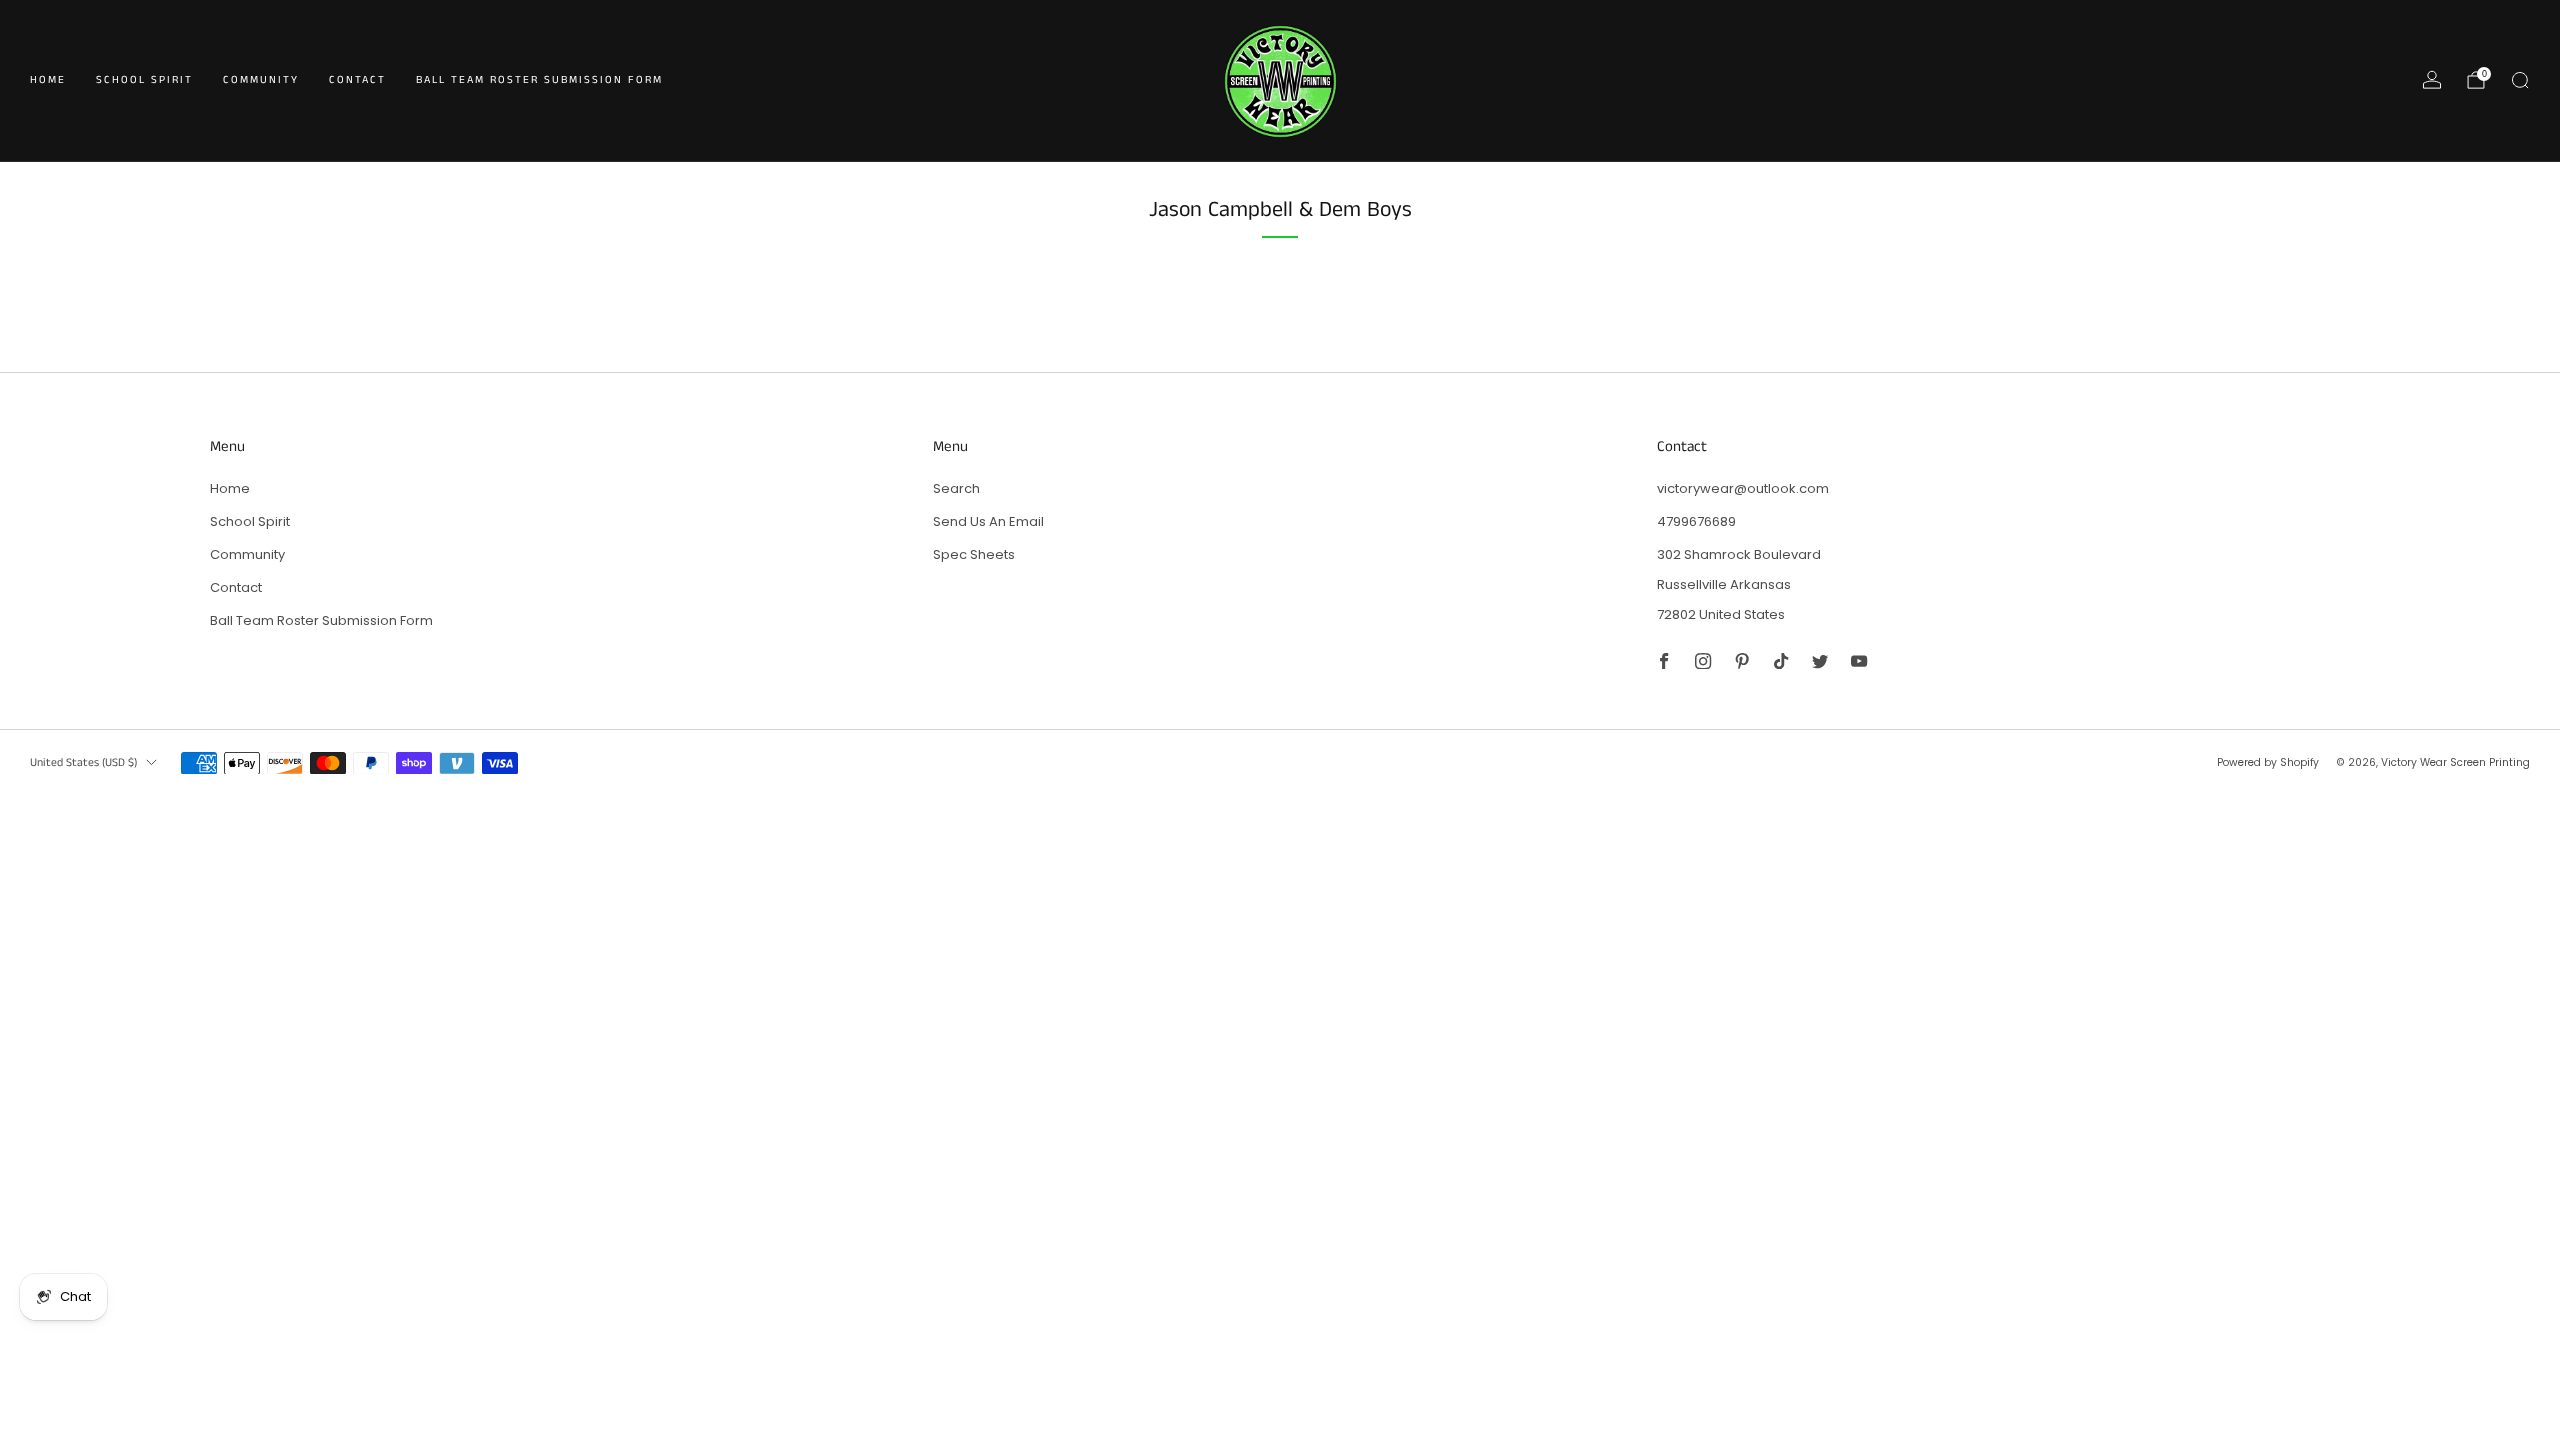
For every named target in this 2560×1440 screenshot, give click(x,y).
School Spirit (144, 80)
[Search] (2520, 80)
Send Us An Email (988, 521)
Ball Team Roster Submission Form (539, 80)
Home (48, 80)
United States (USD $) (83, 763)
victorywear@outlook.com (1743, 488)
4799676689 (1696, 521)
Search (956, 488)
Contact (357, 80)
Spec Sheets (974, 554)
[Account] (2432, 80)
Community (261, 80)
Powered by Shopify (2268, 762)
